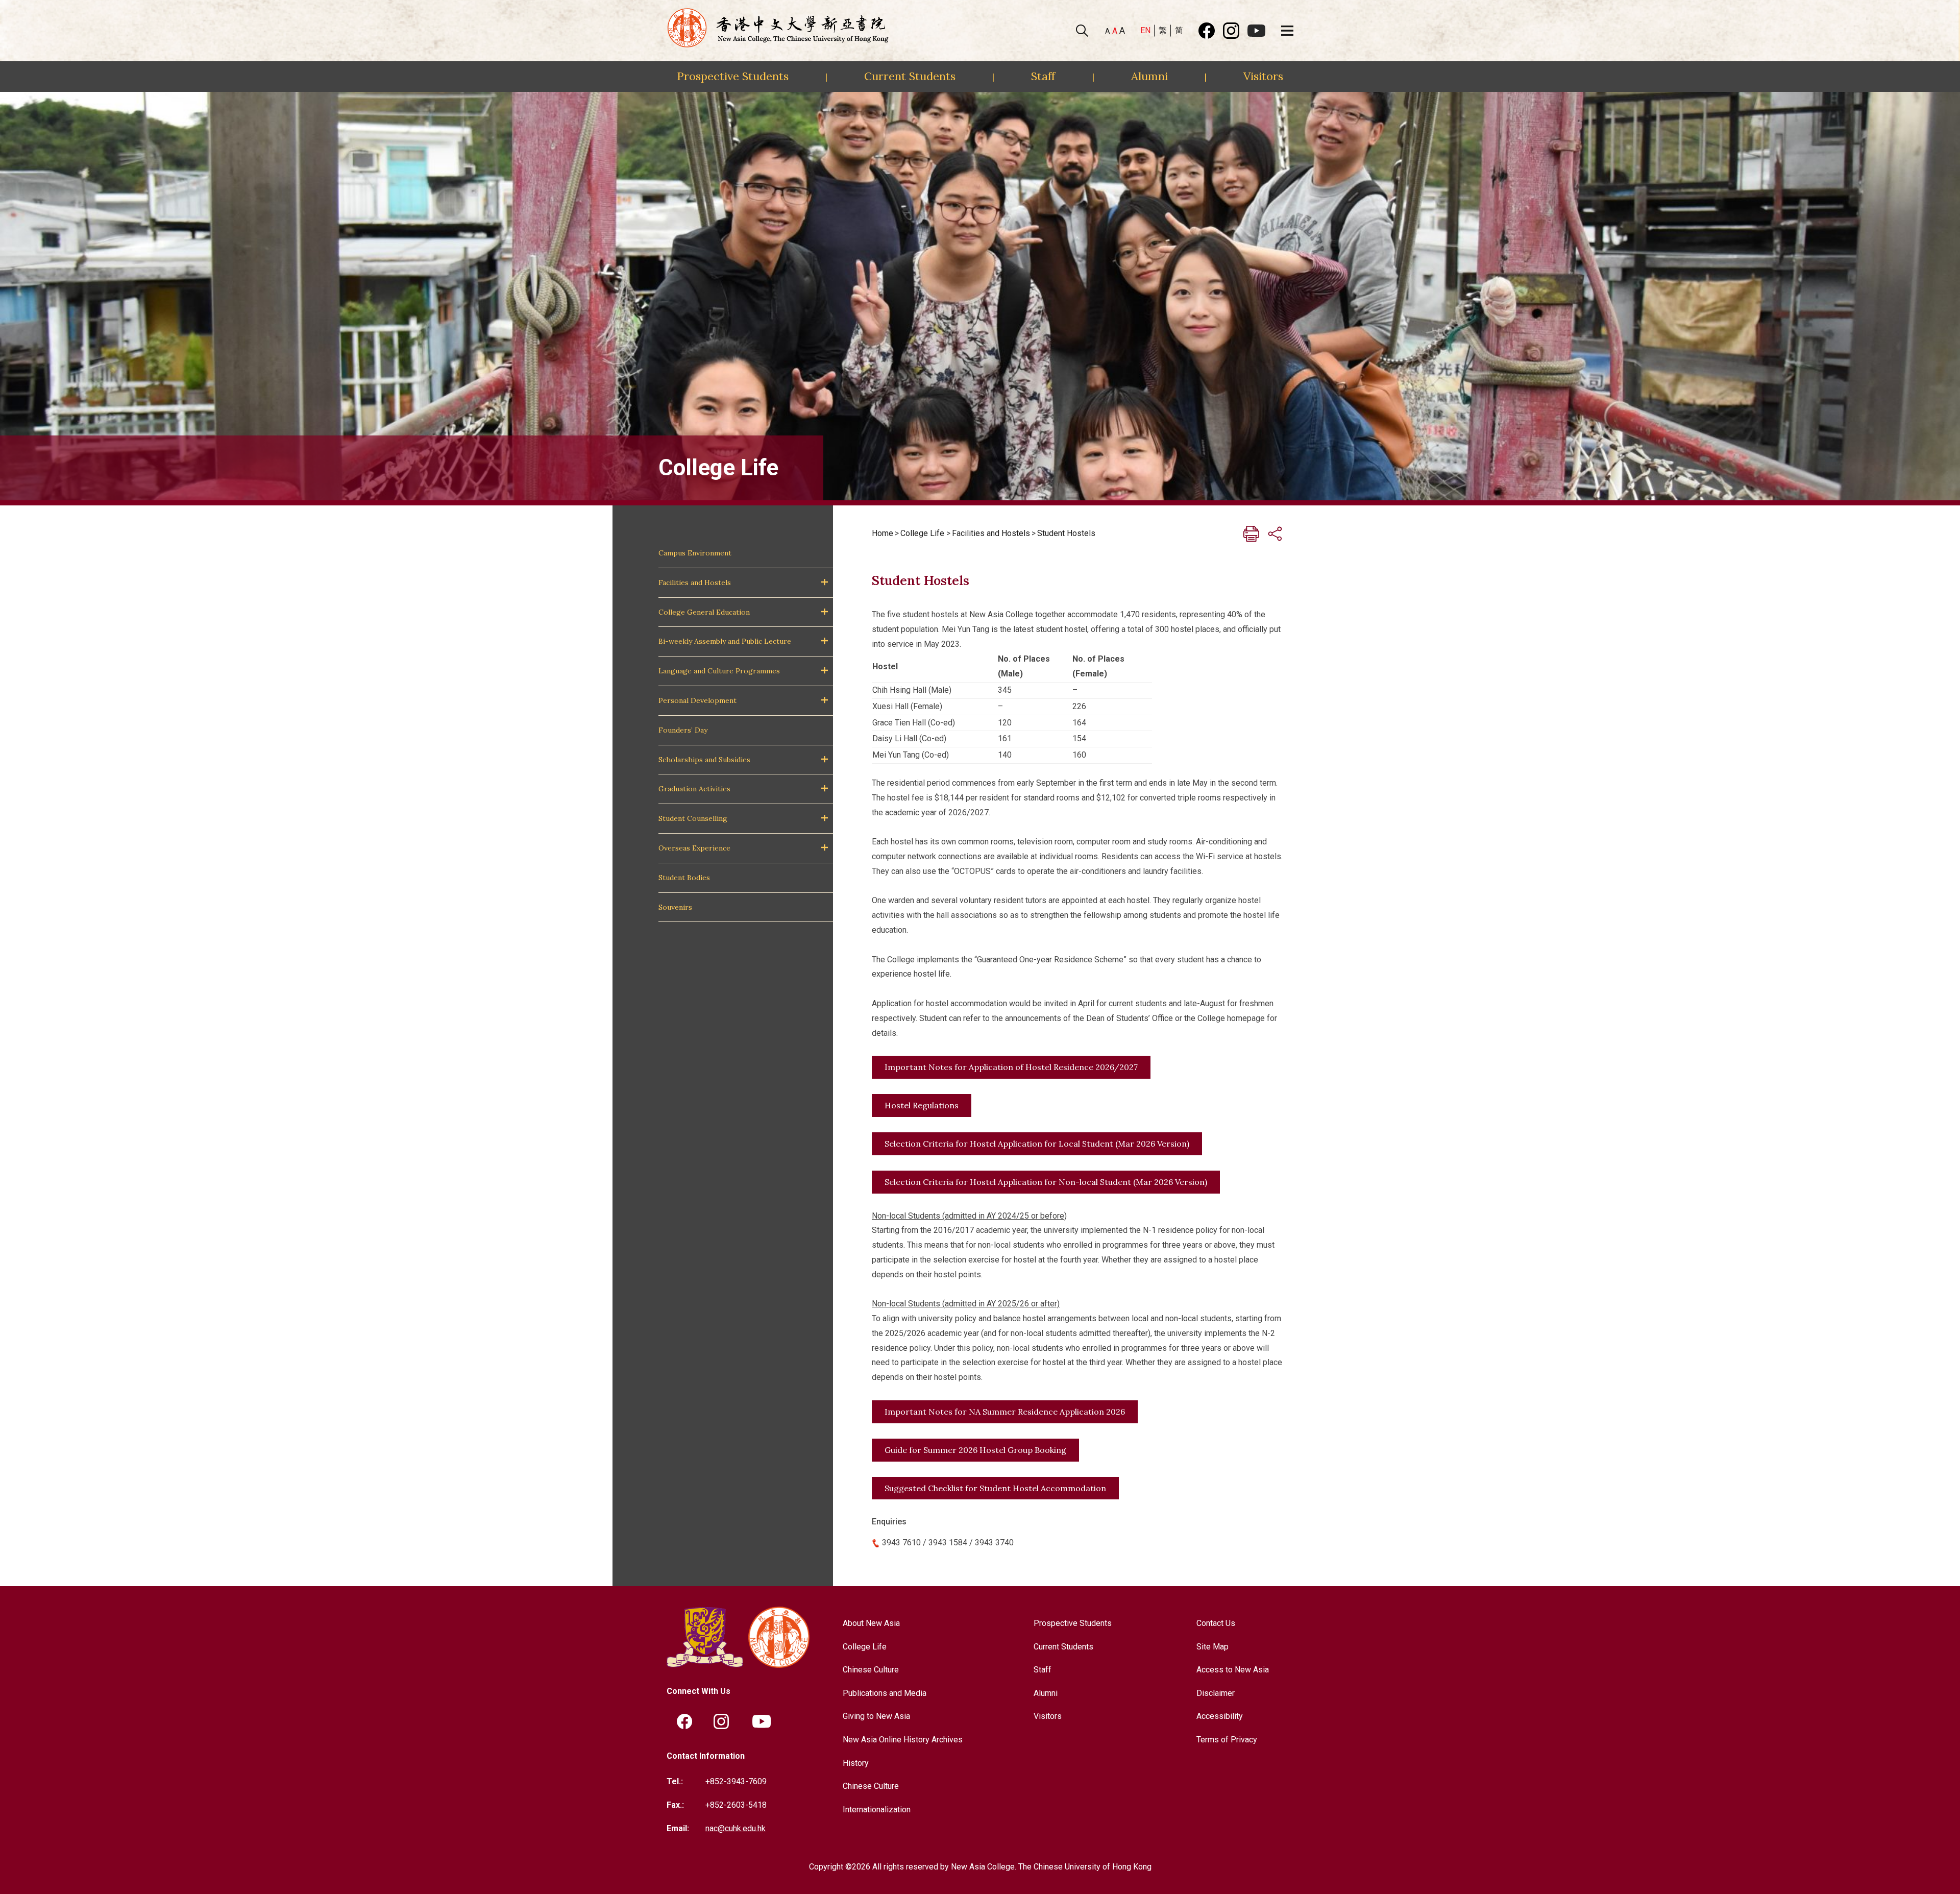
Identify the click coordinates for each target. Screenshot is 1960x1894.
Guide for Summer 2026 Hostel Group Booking (975, 1450)
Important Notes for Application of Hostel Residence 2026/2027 (1011, 1067)
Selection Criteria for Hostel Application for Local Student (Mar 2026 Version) (1037, 1144)
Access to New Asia (1233, 1670)
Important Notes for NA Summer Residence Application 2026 (1005, 1412)
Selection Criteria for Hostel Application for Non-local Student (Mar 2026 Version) (1046, 1182)
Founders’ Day (683, 730)
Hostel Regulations (922, 1105)
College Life (922, 533)
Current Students (910, 76)
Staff (1043, 76)
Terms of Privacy (1227, 1740)
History (856, 1763)
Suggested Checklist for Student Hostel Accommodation (995, 1488)
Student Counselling (693, 818)
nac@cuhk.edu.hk (736, 1828)
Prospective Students (733, 76)
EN (1145, 30)
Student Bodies (684, 878)
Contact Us (1216, 1623)
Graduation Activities (694, 789)
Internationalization (877, 1810)
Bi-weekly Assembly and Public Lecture (725, 641)
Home (883, 533)
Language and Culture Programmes (719, 671)
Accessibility (1220, 1716)
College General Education (704, 612)
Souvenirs (675, 907)
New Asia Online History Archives (903, 1740)
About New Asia (871, 1623)
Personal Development (697, 700)
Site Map (1212, 1647)
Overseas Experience (694, 848)
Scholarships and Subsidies (704, 760)
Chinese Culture (871, 1670)
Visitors (1263, 76)
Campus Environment (695, 553)
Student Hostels (1066, 533)
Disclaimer (1216, 1693)
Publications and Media (885, 1693)
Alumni (1149, 76)
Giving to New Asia (876, 1716)
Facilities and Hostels (695, 582)
